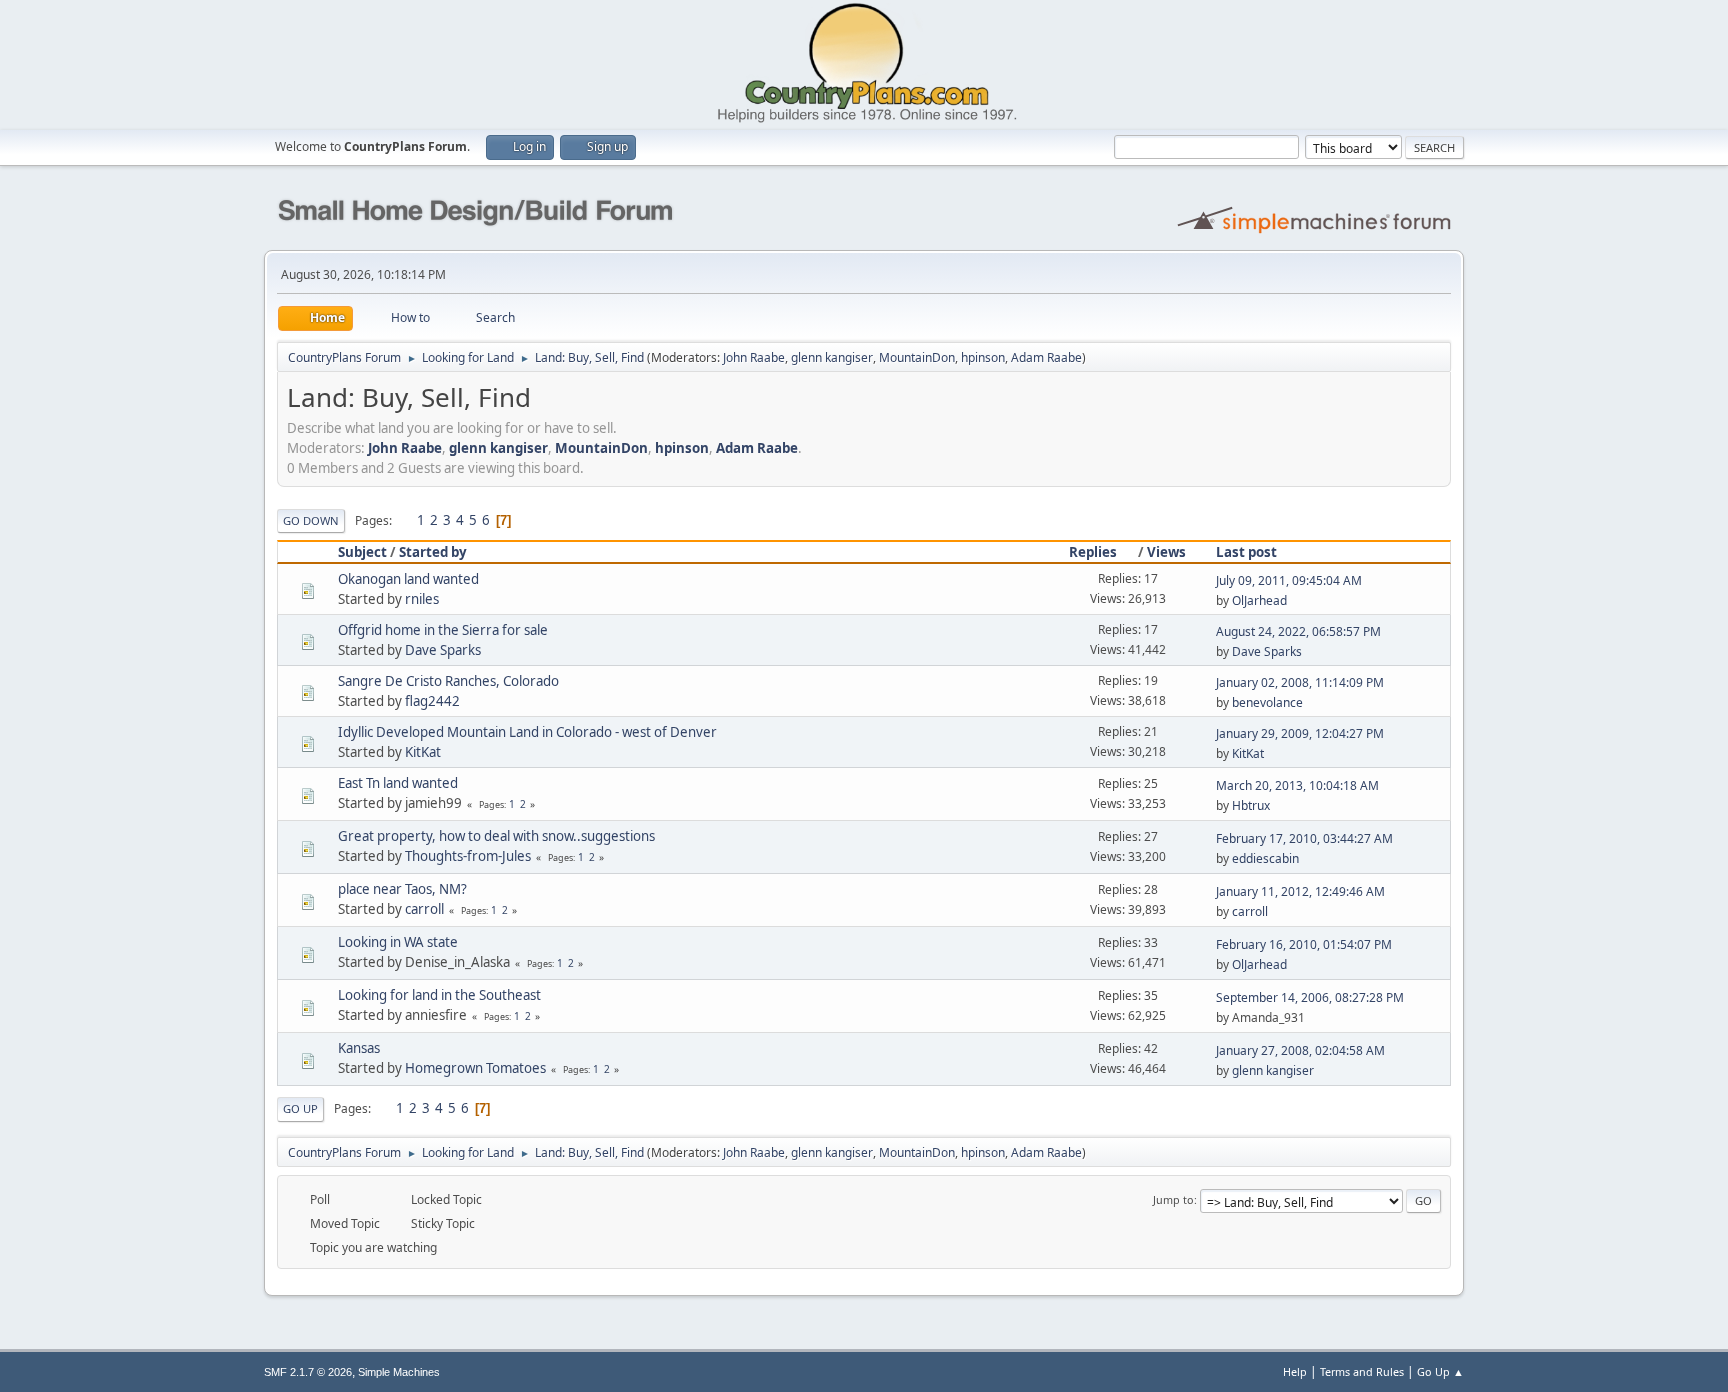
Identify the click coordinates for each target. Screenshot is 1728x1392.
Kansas (359, 1048)
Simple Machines (399, 1372)
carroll (424, 909)
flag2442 (432, 701)
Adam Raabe (1046, 357)
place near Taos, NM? (402, 889)
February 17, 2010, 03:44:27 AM (1304, 838)
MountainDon (917, 357)
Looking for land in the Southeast (439, 995)
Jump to (1173, 1199)
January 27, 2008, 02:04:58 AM (1300, 1050)
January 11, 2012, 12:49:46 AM (1300, 891)
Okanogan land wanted (408, 579)
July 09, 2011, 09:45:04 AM (1289, 580)
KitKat (423, 752)
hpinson (983, 357)
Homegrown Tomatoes (475, 1068)
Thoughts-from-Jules (468, 856)
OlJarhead (1259, 600)
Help (1295, 1371)
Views (1166, 552)
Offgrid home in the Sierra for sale (443, 630)
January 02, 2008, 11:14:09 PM (1300, 682)
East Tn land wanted (398, 783)
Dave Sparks (443, 650)
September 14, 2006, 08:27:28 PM (1310, 997)
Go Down (311, 520)
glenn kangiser (832, 357)
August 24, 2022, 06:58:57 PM (1298, 631)
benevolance (1267, 702)
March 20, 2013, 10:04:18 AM (1297, 785)
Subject (362, 552)
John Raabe (754, 357)
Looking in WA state (398, 942)
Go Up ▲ (1440, 1371)
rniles (422, 599)
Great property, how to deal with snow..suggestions (496, 836)
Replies (1093, 552)
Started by (433, 552)
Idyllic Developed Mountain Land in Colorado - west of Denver (527, 732)
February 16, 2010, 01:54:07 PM (1304, 944)
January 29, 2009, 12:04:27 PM (1300, 733)
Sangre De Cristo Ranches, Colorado (448, 681)
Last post (1246, 552)
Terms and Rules (1362, 1371)
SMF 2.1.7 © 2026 (308, 1372)
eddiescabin (1265, 858)
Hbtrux (1251, 805)
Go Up (300, 1108)
